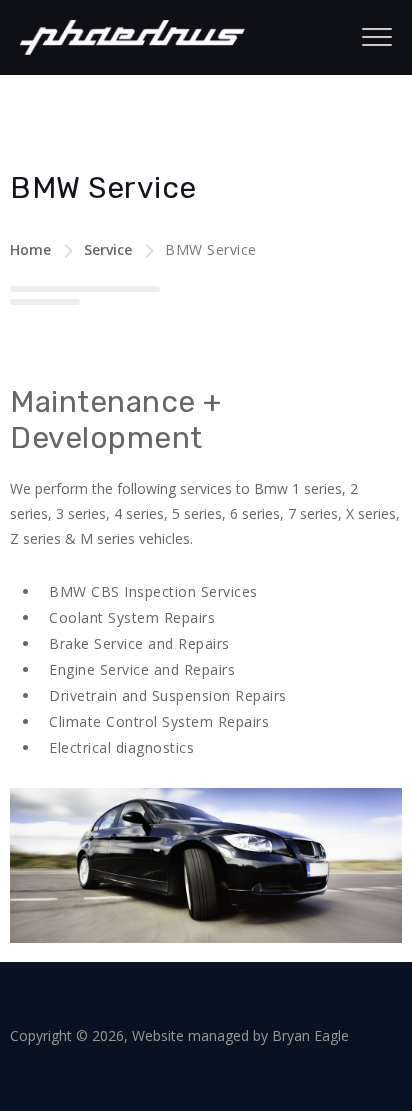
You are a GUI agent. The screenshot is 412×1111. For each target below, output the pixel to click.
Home (30, 249)
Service (108, 249)
